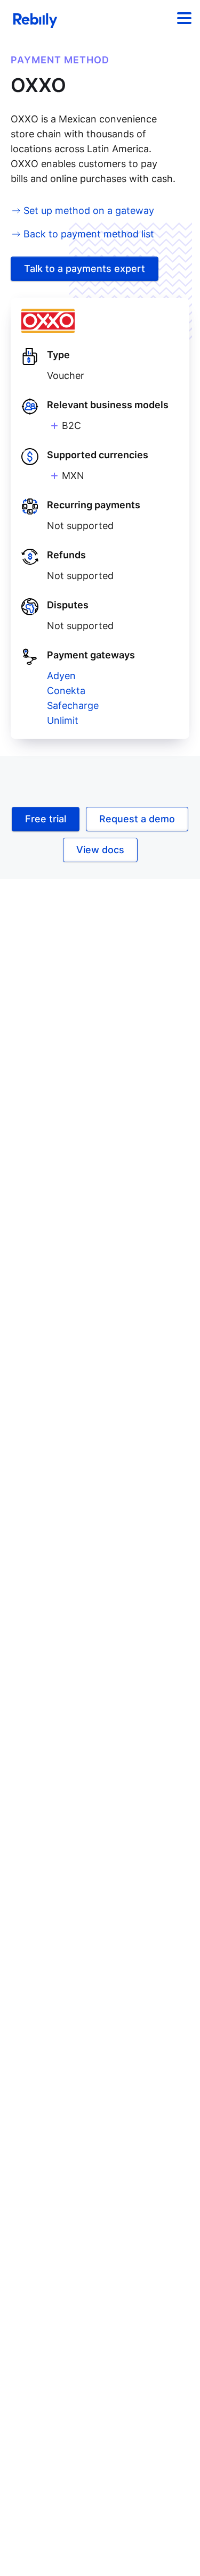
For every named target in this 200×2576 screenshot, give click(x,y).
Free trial (46, 819)
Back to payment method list (89, 234)
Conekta (66, 691)
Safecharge (73, 705)
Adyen (61, 676)
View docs (100, 850)
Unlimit (63, 720)
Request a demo (137, 819)
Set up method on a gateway (89, 210)
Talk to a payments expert (85, 269)
